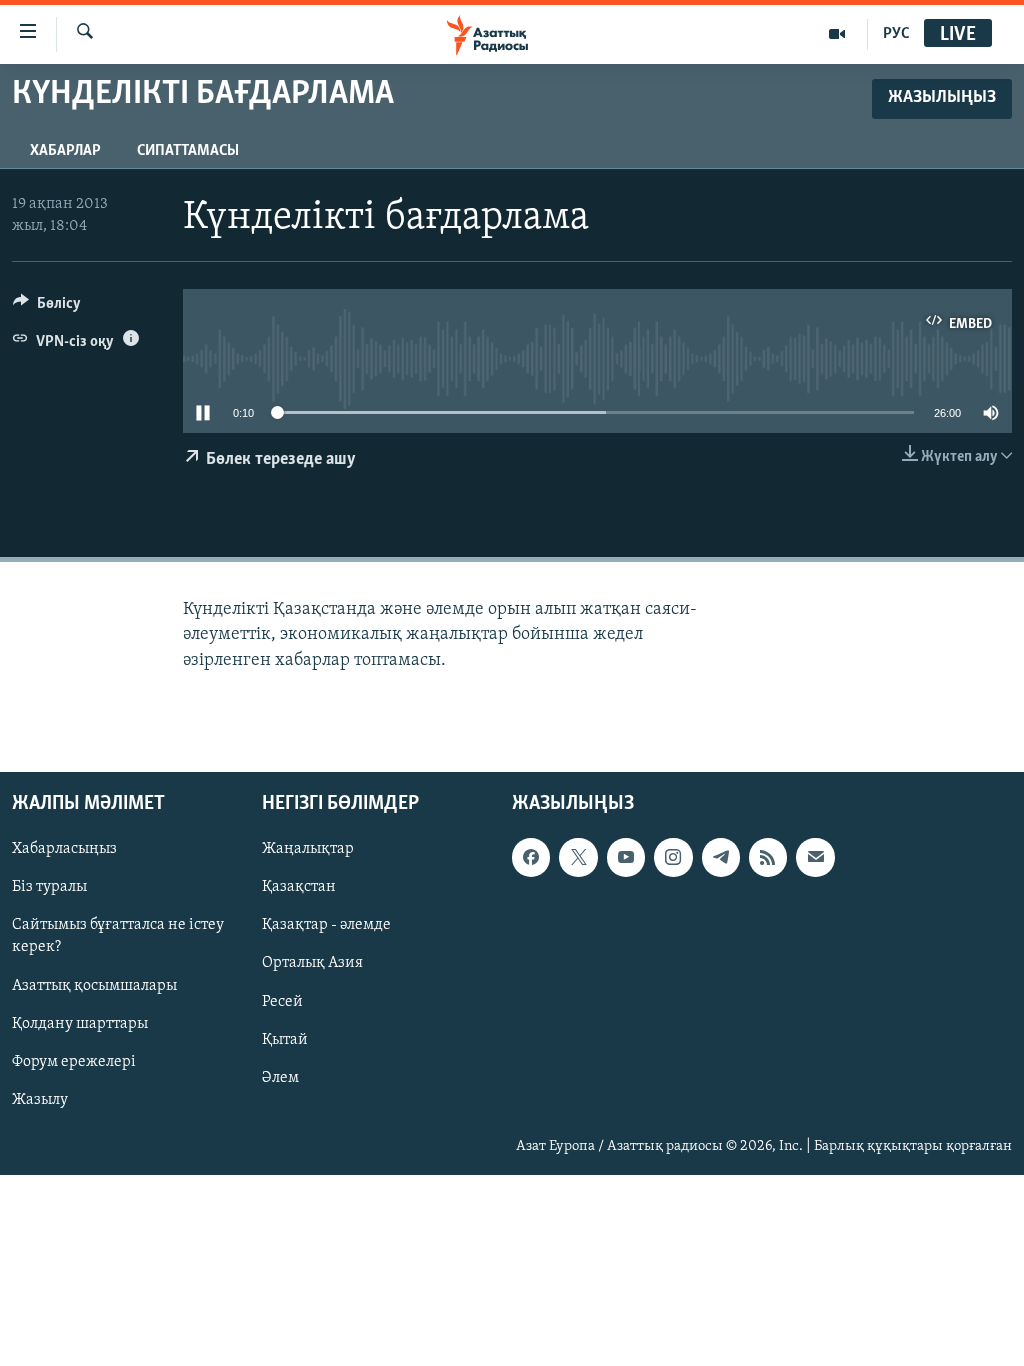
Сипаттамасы (188, 151)
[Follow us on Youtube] (626, 857)
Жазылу (40, 1099)
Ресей (282, 1001)
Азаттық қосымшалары (94, 985)
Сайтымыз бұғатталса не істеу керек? (118, 936)
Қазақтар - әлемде (326, 925)
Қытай (285, 1039)
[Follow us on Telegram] (721, 857)
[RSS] (768, 857)
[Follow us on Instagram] (673, 857)
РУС (896, 34)
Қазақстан (299, 887)
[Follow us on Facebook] (531, 857)
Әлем (280, 1077)
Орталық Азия (312, 963)
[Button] (47, 308)
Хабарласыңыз (64, 849)
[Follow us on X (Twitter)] (578, 857)
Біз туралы (49, 887)
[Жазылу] (815, 857)
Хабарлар (65, 151)
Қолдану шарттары (80, 1023)
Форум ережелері (74, 1061)
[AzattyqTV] (837, 34)
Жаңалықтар (308, 849)
